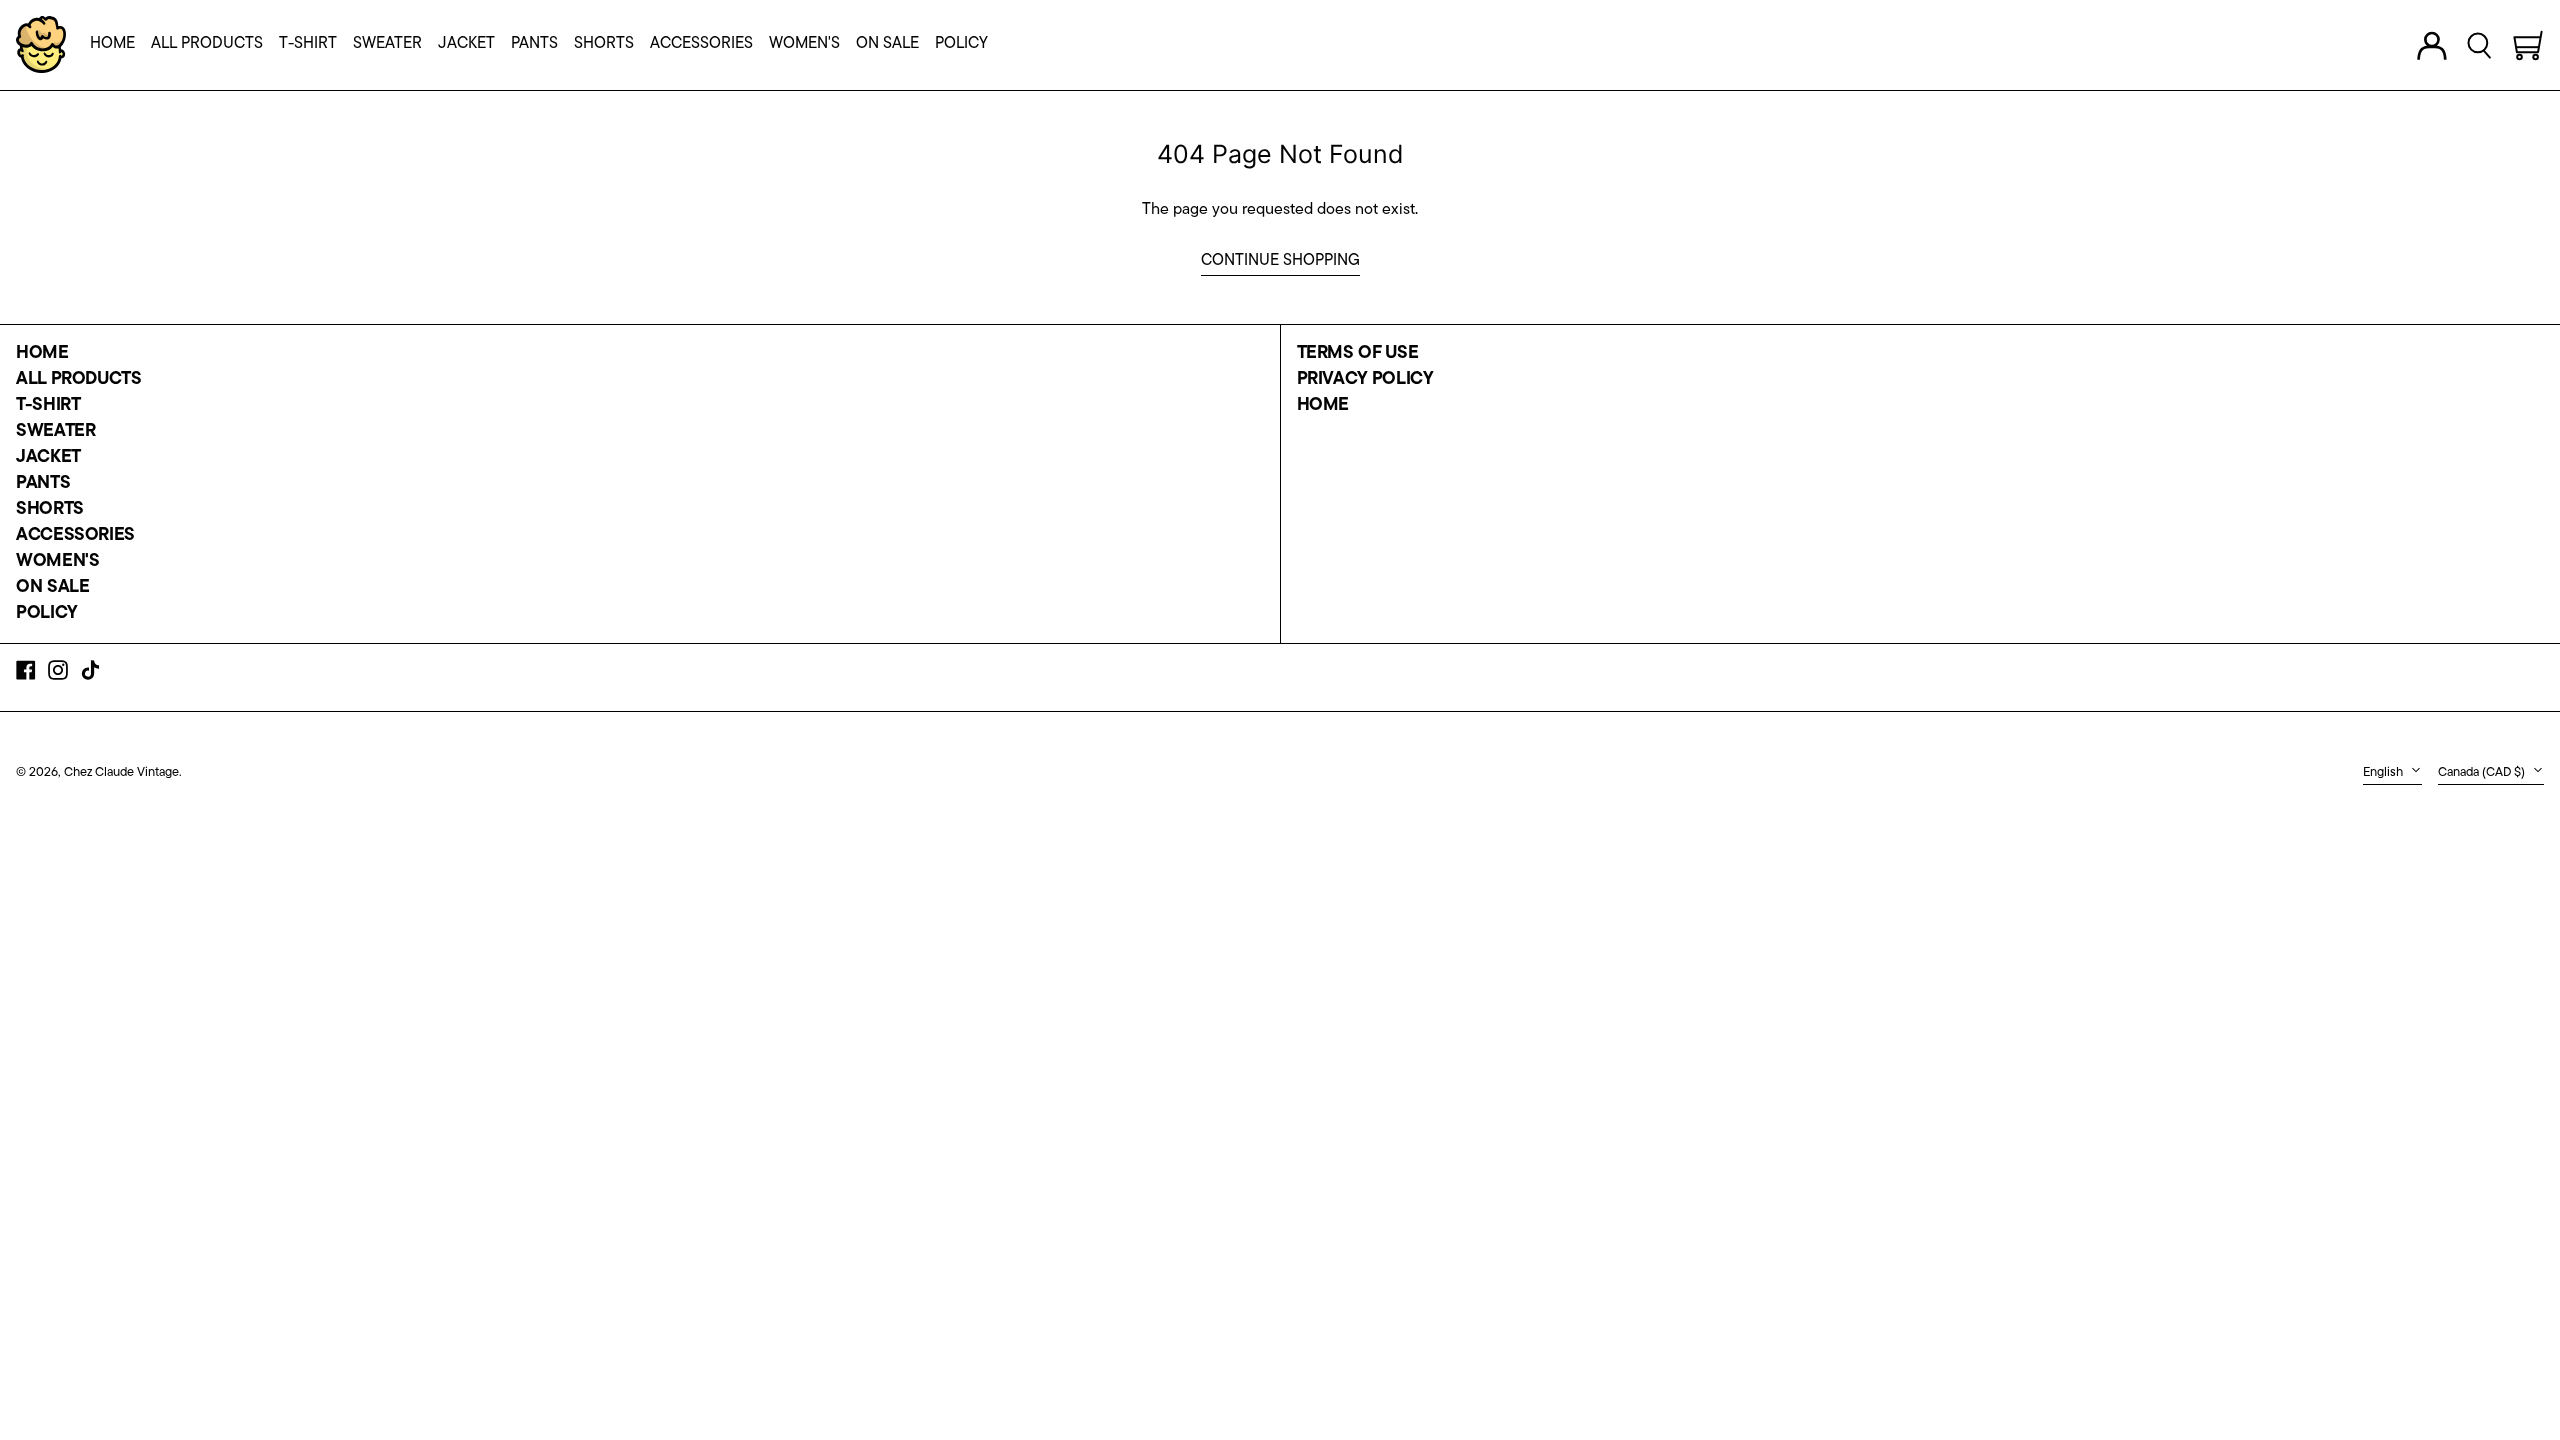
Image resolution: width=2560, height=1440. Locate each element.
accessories (75, 536)
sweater (55, 432)
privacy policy (1365, 380)
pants (43, 484)
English (2384, 772)
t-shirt (48, 406)
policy (47, 614)
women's (57, 562)
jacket (48, 458)
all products (79, 380)
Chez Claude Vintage (121, 772)
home (42, 354)
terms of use (1358, 354)
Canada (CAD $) (2483, 772)
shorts (50, 510)
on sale (52, 588)
